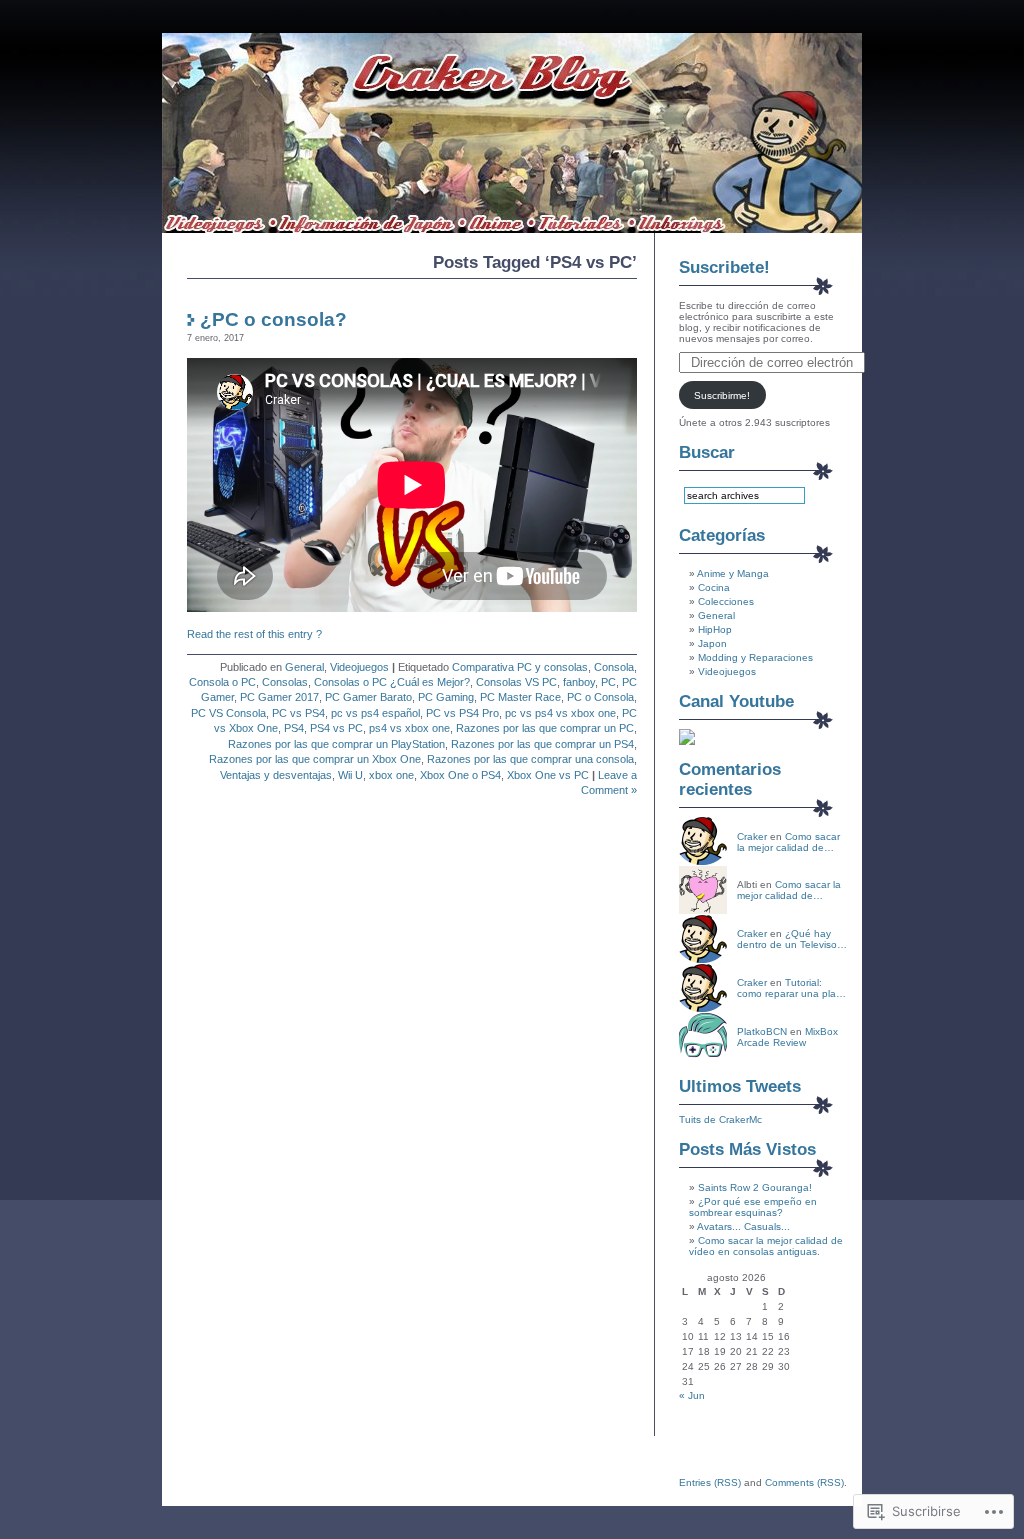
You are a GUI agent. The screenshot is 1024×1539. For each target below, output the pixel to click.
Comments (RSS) (804, 1482)
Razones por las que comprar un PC (545, 728)
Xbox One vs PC (548, 775)
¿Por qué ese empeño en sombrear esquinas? (753, 1207)
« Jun (692, 1395)
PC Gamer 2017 (279, 697)
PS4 (294, 728)
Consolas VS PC (516, 682)
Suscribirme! (722, 395)
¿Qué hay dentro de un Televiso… (792, 939)
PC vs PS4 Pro (462, 713)
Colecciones (726, 601)
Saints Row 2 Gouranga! (755, 1187)
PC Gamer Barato (368, 697)
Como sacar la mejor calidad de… (788, 842)
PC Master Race (520, 697)
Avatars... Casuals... (743, 1226)
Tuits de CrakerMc (720, 1119)
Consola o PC (222, 682)
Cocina (714, 587)
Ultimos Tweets (740, 1086)
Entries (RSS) (710, 1482)
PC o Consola (600, 697)
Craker (752, 836)
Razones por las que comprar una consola (530, 759)
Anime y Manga (733, 573)
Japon (712, 643)
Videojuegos (359, 667)
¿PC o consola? (273, 319)
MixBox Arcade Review (787, 1037)
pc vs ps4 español (375, 713)
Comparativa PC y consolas (520, 667)
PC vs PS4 (298, 713)
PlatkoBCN (762, 1031)
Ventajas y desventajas (276, 775)
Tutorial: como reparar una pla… (791, 988)
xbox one (391, 775)
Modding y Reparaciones (755, 657)
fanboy (579, 682)
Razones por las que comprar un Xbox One (315, 759)
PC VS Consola (228, 713)
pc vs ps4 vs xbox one (560, 713)
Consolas (285, 682)
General (304, 667)
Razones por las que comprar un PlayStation (336, 744)
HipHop (715, 629)
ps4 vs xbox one (409, 728)
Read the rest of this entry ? (254, 634)
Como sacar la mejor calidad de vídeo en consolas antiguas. (766, 1246)
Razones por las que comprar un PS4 (542, 744)
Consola (614, 667)
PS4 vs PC (336, 728)
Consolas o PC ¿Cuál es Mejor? (392, 682)
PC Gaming (446, 697)
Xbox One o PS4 (460, 775)
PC (608, 682)
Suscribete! (724, 267)
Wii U (350, 775)
